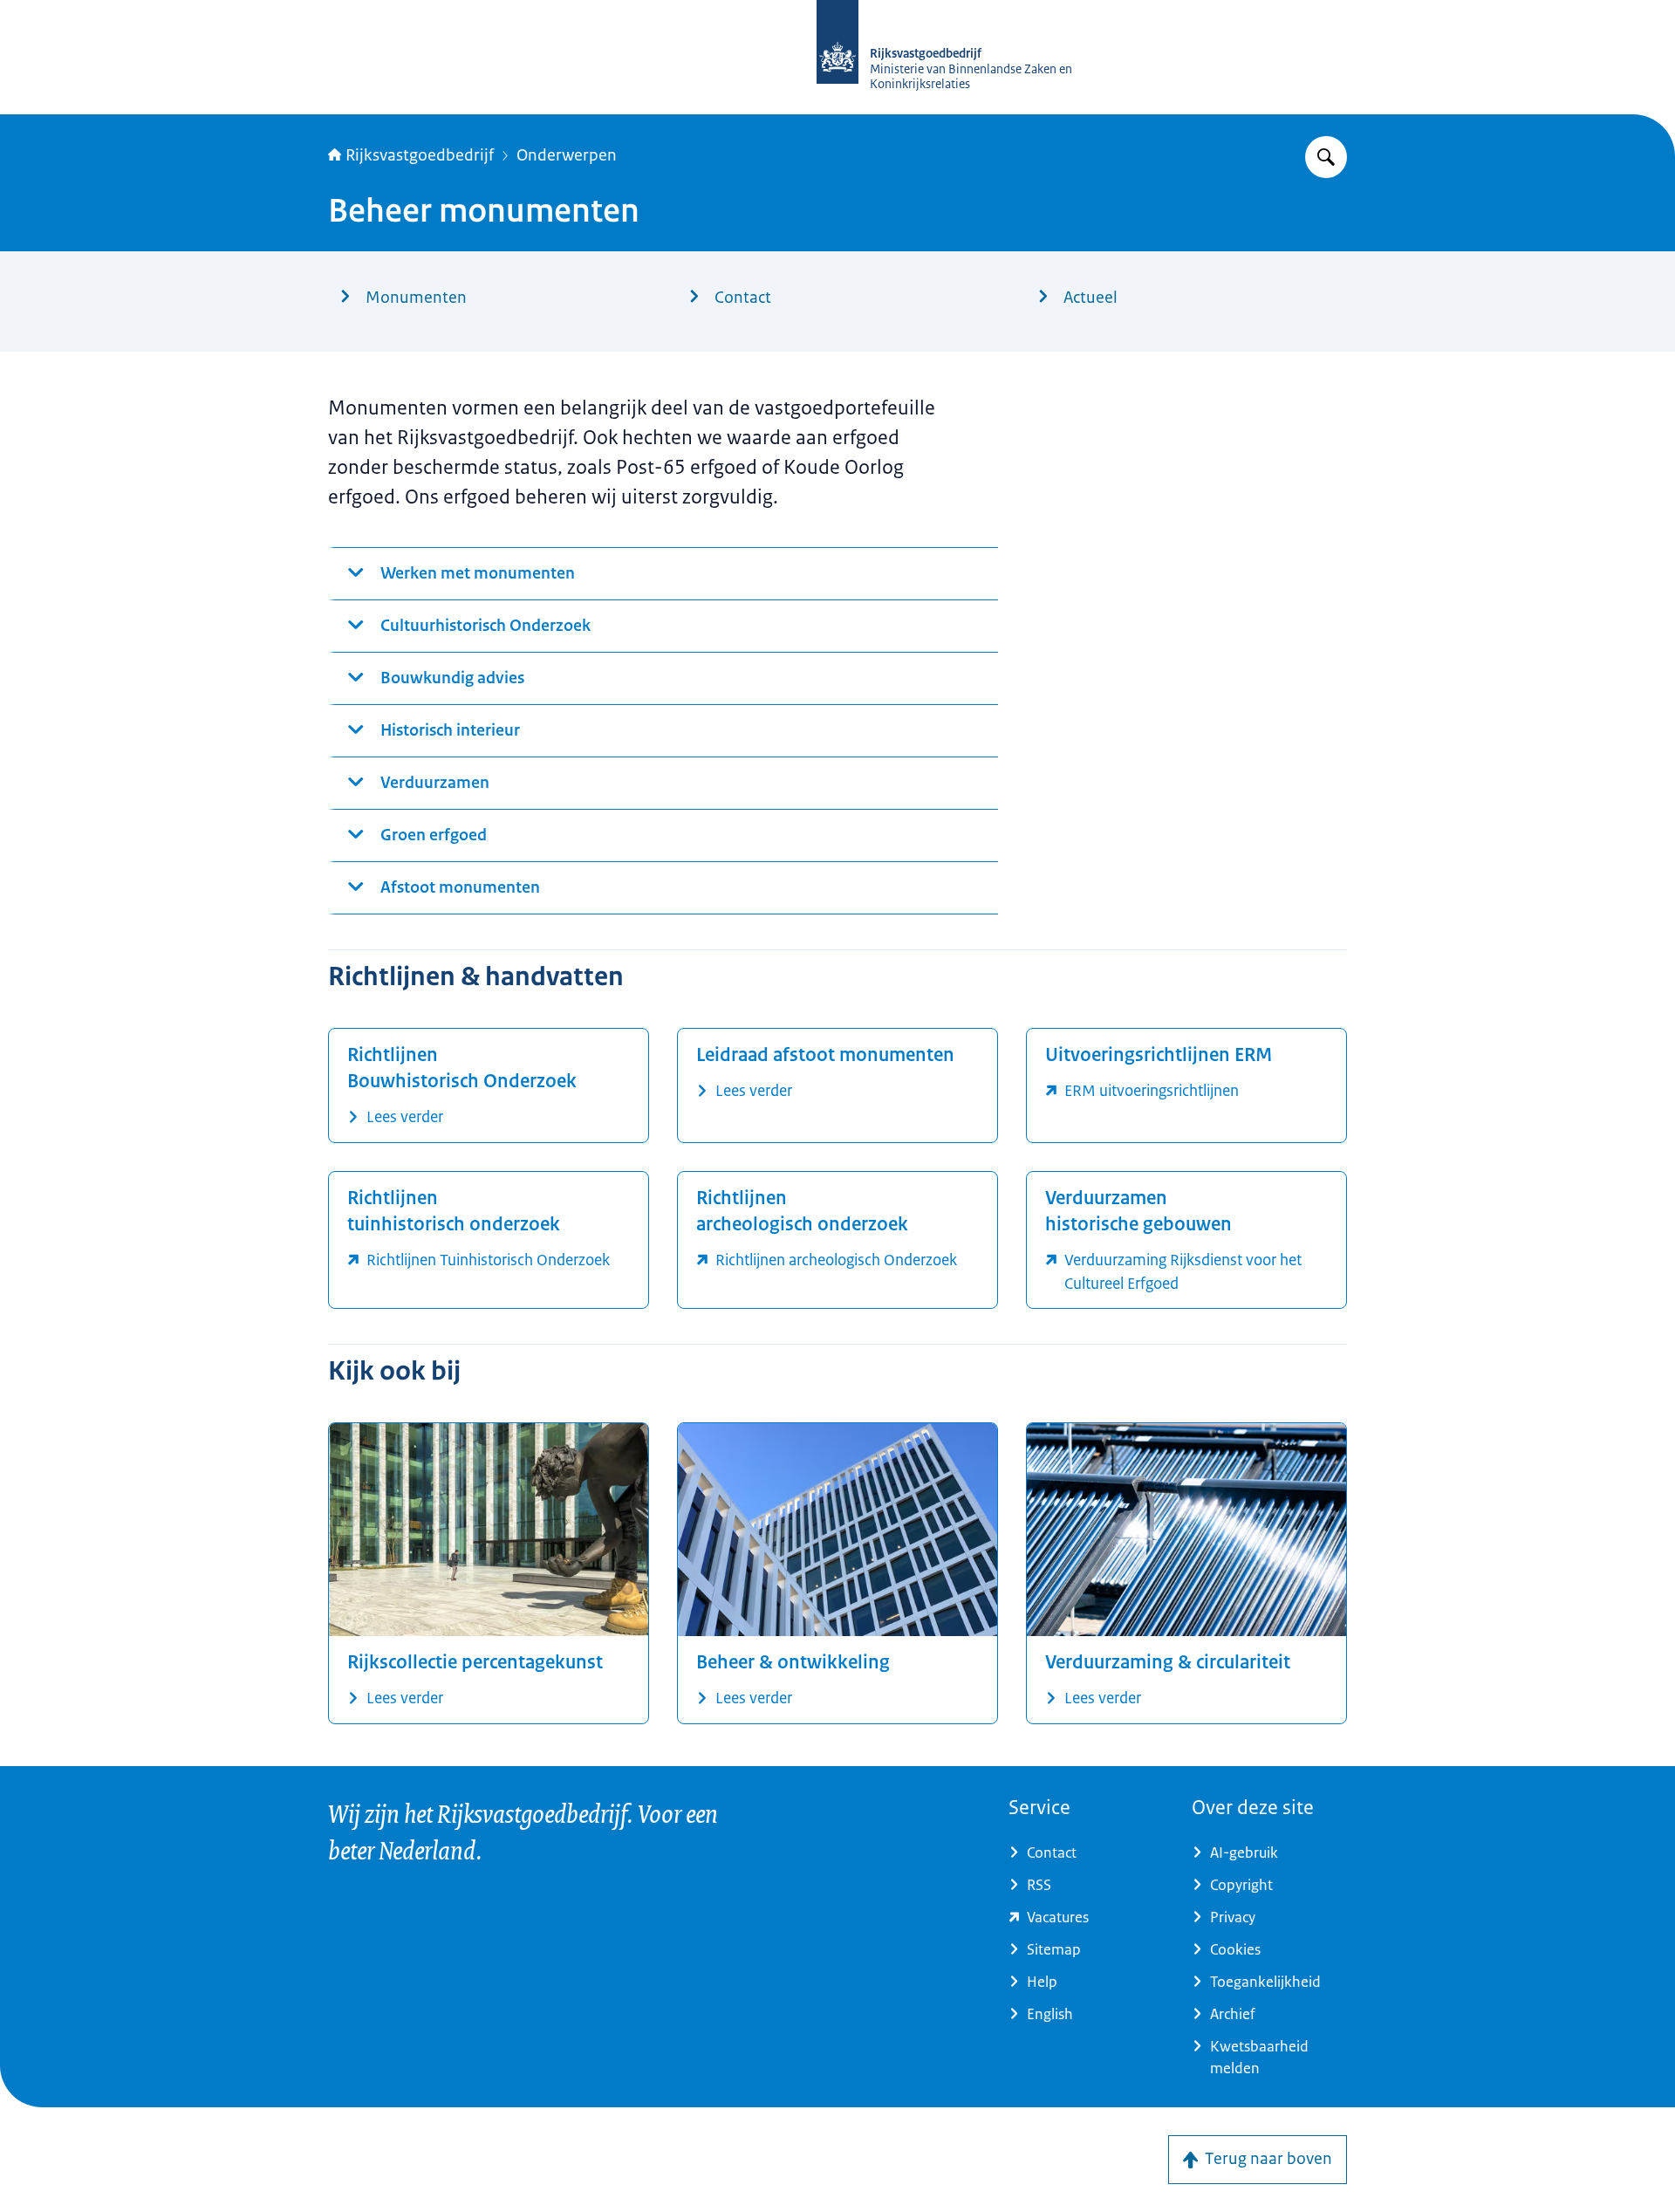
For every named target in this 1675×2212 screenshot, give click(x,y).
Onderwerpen (567, 155)
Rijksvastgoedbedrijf (420, 155)
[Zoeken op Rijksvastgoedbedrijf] (1326, 157)
